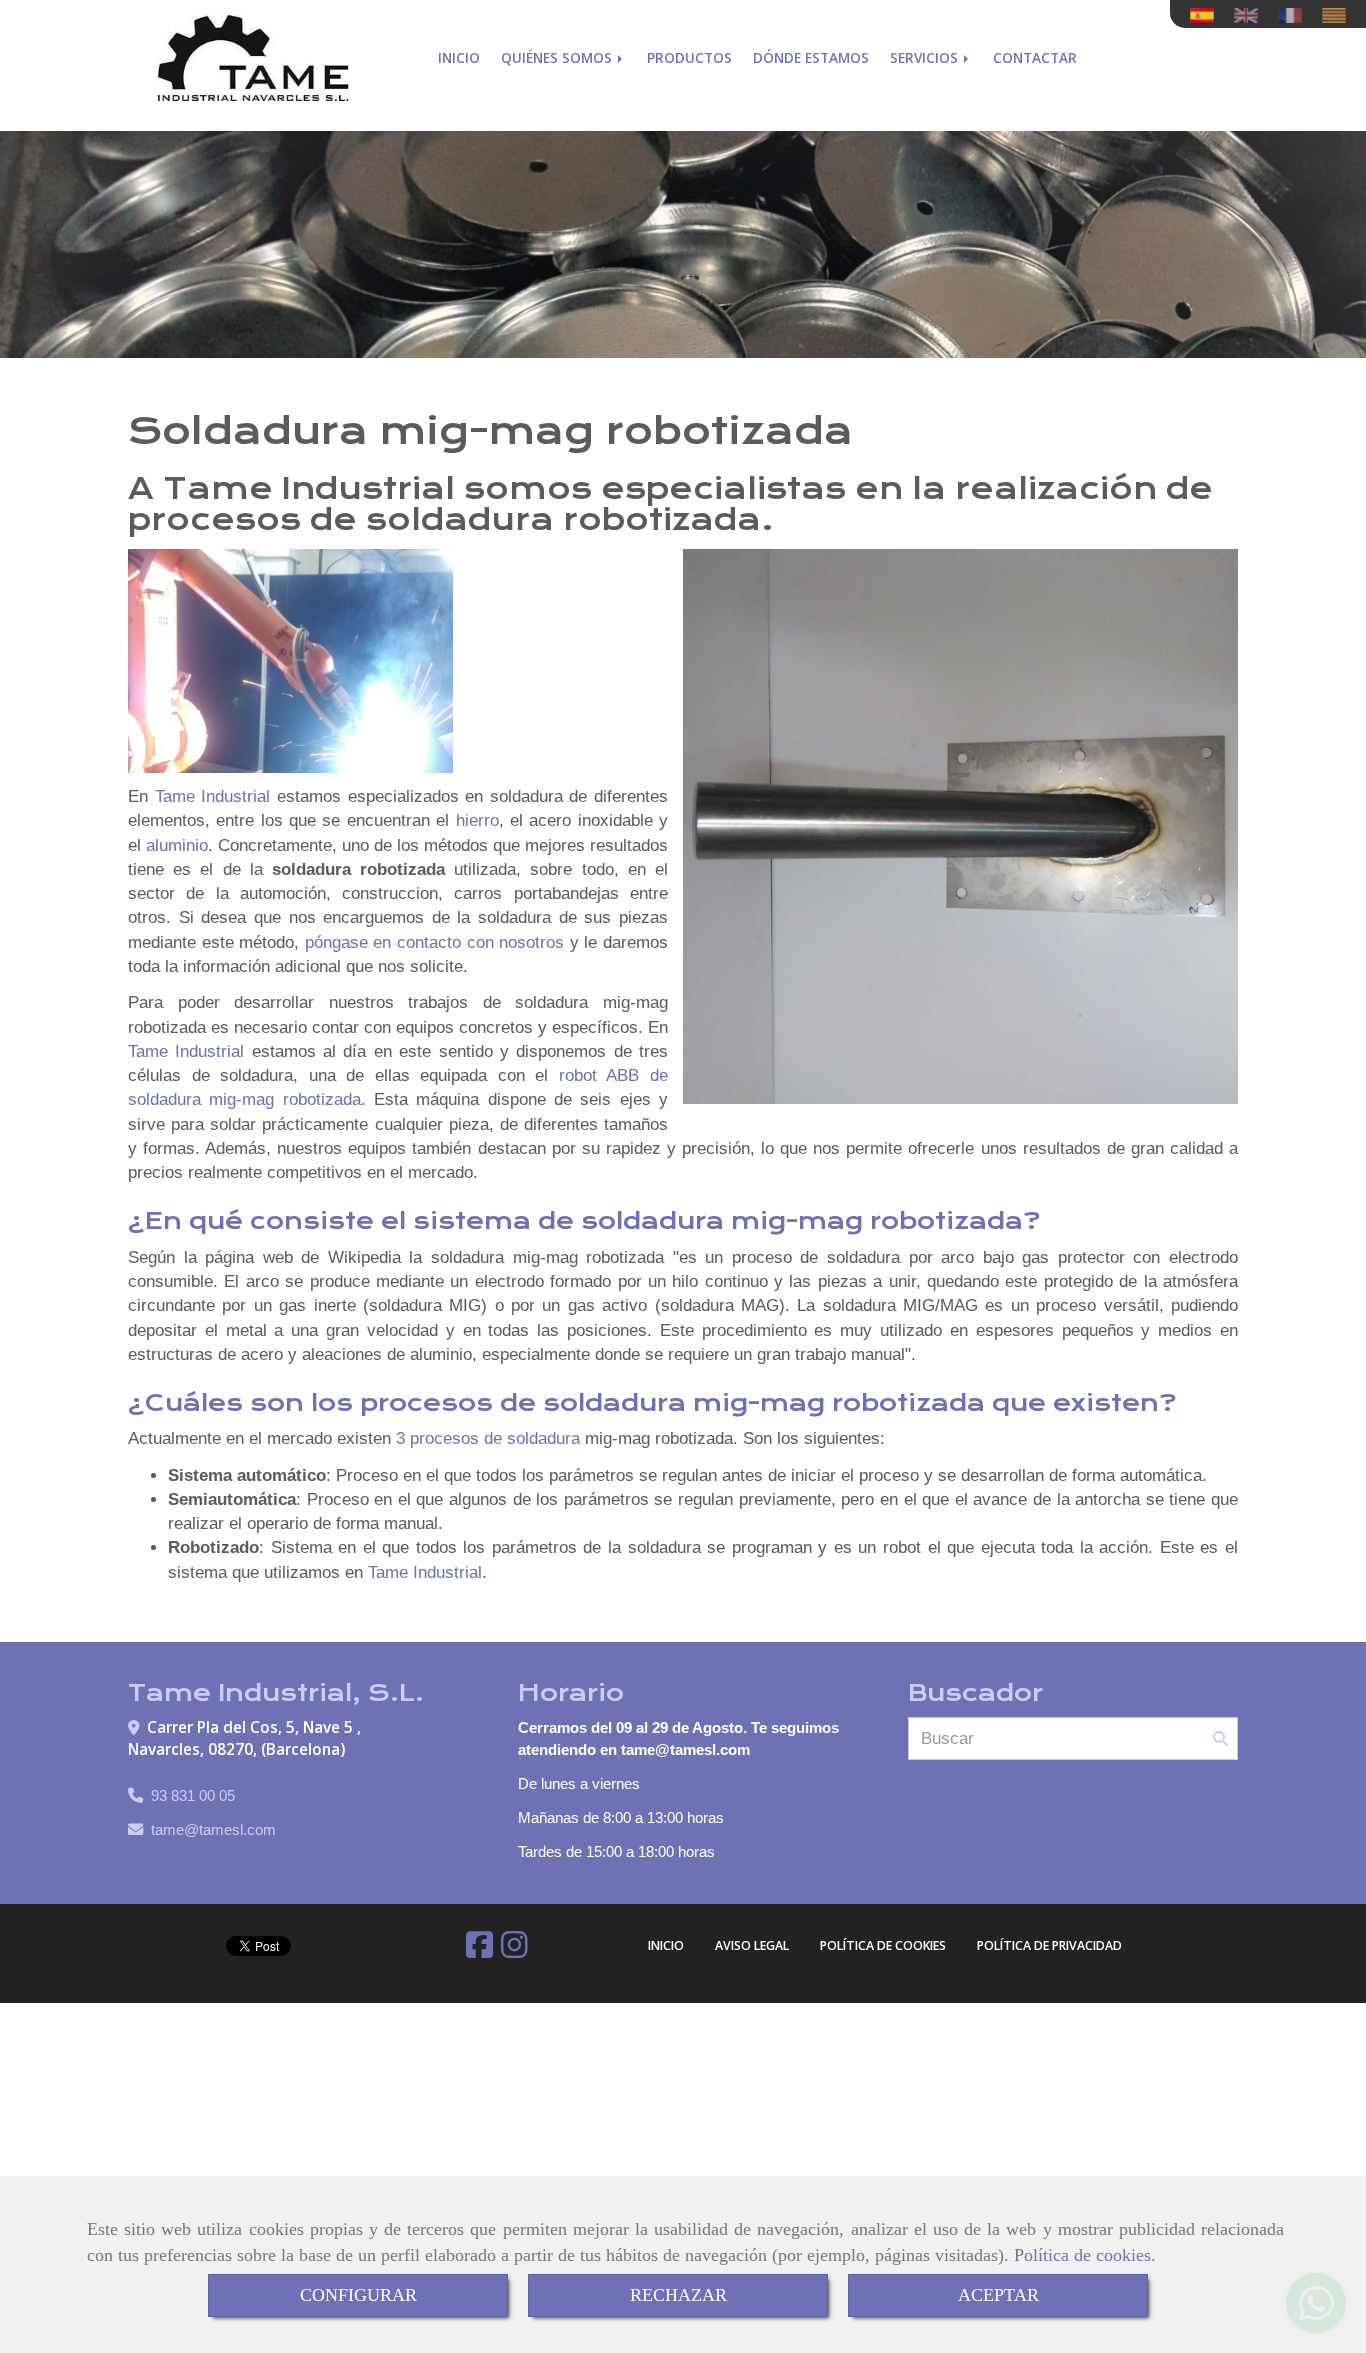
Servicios (926, 57)
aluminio (177, 845)
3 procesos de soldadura (488, 1438)
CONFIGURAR (358, 2295)
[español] (1207, 15)
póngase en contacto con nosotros (434, 942)
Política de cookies (1082, 2255)
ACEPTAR (998, 2295)
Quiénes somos (558, 57)
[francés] (1295, 15)
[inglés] (1251, 15)
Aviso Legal (752, 1945)
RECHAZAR (678, 2295)
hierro (477, 820)
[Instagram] (514, 1950)
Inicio (459, 57)
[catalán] (1339, 15)
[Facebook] (479, 1950)
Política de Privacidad (1049, 1945)
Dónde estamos (811, 57)
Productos (689, 57)
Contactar (1035, 57)
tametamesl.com (213, 1829)
